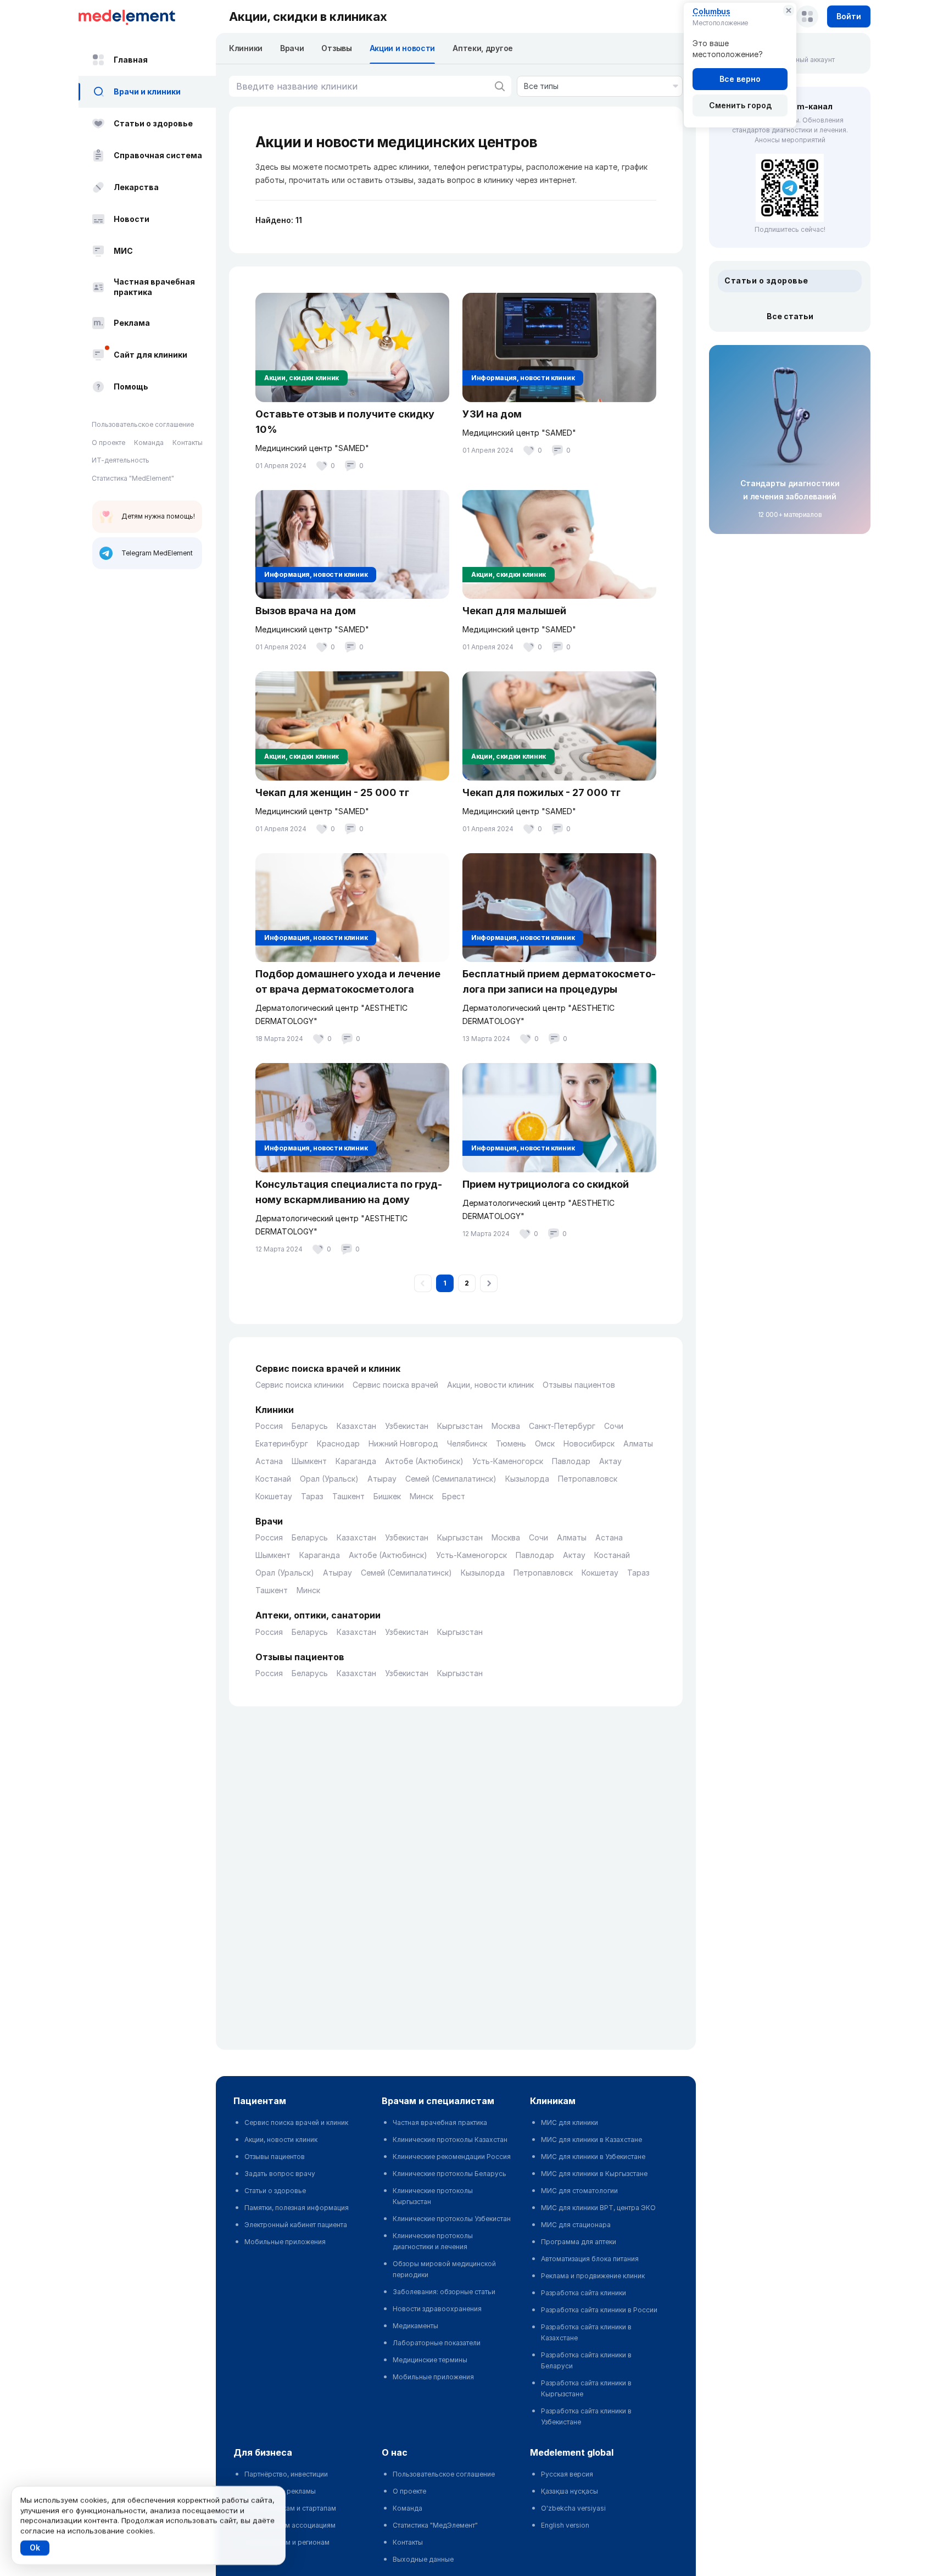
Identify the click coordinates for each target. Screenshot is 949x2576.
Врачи (292, 48)
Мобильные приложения (285, 2242)
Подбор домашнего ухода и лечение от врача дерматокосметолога (348, 981)
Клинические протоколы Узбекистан (452, 2219)
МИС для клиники (570, 2122)
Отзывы (336, 48)
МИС (123, 251)
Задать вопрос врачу (280, 2174)
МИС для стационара (576, 2225)
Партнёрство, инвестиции (286, 2474)
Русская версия (567, 2474)
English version (565, 2525)
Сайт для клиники (150, 355)
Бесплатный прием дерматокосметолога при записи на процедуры (559, 981)
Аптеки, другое (483, 48)
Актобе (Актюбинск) (424, 1461)
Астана (269, 1461)
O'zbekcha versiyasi (573, 2508)
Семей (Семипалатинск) (451, 1479)
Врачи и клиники (147, 91)
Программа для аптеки (579, 2242)
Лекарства (136, 187)
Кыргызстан (460, 1426)
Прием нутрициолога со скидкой (546, 1184)
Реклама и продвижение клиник (593, 2276)
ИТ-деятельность (121, 460)
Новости (132, 219)
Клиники (246, 48)
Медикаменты (415, 2326)
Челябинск (467, 1443)
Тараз (312, 1496)
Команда (149, 443)
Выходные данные (423, 2559)
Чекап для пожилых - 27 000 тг (542, 792)
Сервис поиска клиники (300, 1385)
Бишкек (387, 1496)
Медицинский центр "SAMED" (312, 448)
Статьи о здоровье (153, 123)
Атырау (382, 1479)
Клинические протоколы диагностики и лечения (433, 2241)
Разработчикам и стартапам (290, 2508)
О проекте (108, 443)
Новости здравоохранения (437, 2309)
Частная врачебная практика (154, 287)
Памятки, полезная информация (297, 2208)
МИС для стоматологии (579, 2191)
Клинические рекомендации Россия (452, 2157)
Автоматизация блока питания (590, 2259)
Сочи (614, 1426)
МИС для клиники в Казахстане (591, 2140)
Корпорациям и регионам (287, 2542)
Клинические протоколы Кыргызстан (433, 2196)
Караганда (356, 1461)
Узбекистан (407, 1426)
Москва (506, 1426)
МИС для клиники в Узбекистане (593, 2157)
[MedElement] (147, 16)
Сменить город (740, 105)
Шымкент (309, 1461)
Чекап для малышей (514, 611)
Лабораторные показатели (437, 2343)
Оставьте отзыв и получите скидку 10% (345, 422)
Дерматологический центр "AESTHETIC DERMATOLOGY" (331, 1014)
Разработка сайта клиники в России (599, 2310)
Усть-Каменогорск (508, 1461)
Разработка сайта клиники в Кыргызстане (586, 2388)
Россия (269, 1426)
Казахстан (356, 1426)
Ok (35, 2548)
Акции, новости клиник (490, 1385)
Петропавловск (588, 1479)
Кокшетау (274, 1496)
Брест (454, 1496)
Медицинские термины (430, 2360)
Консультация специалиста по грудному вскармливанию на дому (349, 1192)
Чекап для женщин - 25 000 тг (332, 792)
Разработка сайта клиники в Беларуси (586, 2360)
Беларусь (310, 1426)
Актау (610, 1461)
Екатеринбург (282, 1443)
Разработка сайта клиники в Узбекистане (586, 2416)
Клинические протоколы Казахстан (450, 2140)
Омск (545, 1443)
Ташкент (348, 1496)
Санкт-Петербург (562, 1426)
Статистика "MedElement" (133, 478)
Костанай (273, 1479)
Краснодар (338, 1443)
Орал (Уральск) (329, 1479)
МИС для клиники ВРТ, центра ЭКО (598, 2208)
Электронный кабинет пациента (296, 2225)
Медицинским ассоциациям (290, 2525)
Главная (131, 60)
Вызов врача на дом (306, 611)
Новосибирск (589, 1443)
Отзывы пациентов (579, 1385)
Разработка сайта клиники (584, 2293)
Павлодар (571, 1461)
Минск (422, 1496)
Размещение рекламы (280, 2491)
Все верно (740, 79)
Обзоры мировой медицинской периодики (444, 2269)
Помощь (131, 386)
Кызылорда (527, 1479)
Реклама (132, 323)
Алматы (638, 1443)
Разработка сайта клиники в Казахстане (586, 2332)
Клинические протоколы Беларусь (450, 2174)
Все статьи (790, 316)
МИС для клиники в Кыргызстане (594, 2174)
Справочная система (158, 155)
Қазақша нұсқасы (570, 2491)
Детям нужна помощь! (158, 516)
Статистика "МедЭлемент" (435, 2525)
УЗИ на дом (492, 414)
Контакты (188, 443)
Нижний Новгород (403, 1443)
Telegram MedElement (157, 553)
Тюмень (511, 1443)
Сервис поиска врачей (395, 1385)
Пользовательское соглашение (143, 424)
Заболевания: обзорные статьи (444, 2292)
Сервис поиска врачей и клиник (296, 2122)
